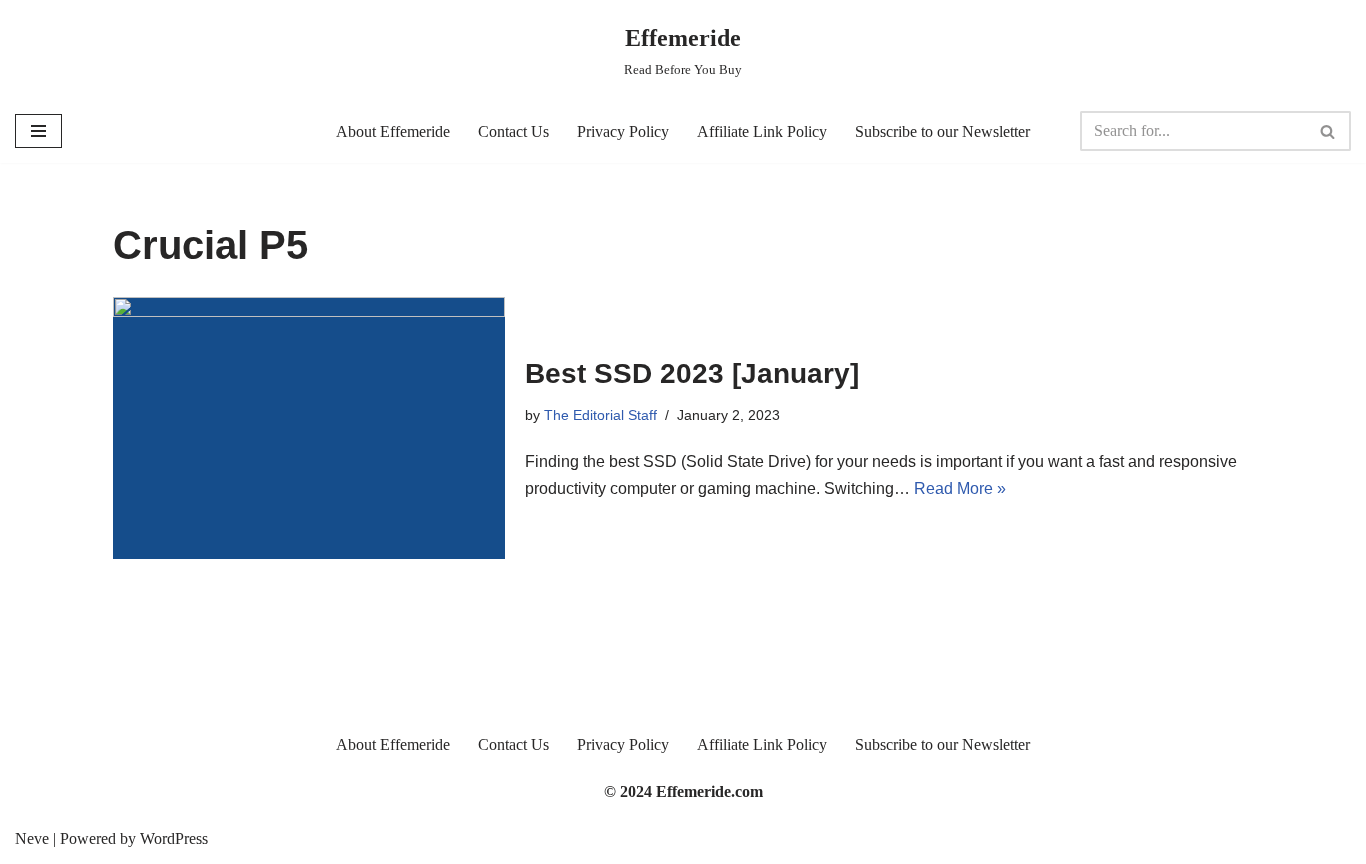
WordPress (174, 838)
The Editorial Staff (600, 415)
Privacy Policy (623, 131)
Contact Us (513, 131)
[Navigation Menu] (38, 131)
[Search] (1328, 131)
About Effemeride (393, 131)
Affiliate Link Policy (762, 131)
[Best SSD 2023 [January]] (309, 427)
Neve (32, 838)
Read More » (960, 488)
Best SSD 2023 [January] (692, 373)
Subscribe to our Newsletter (942, 131)
